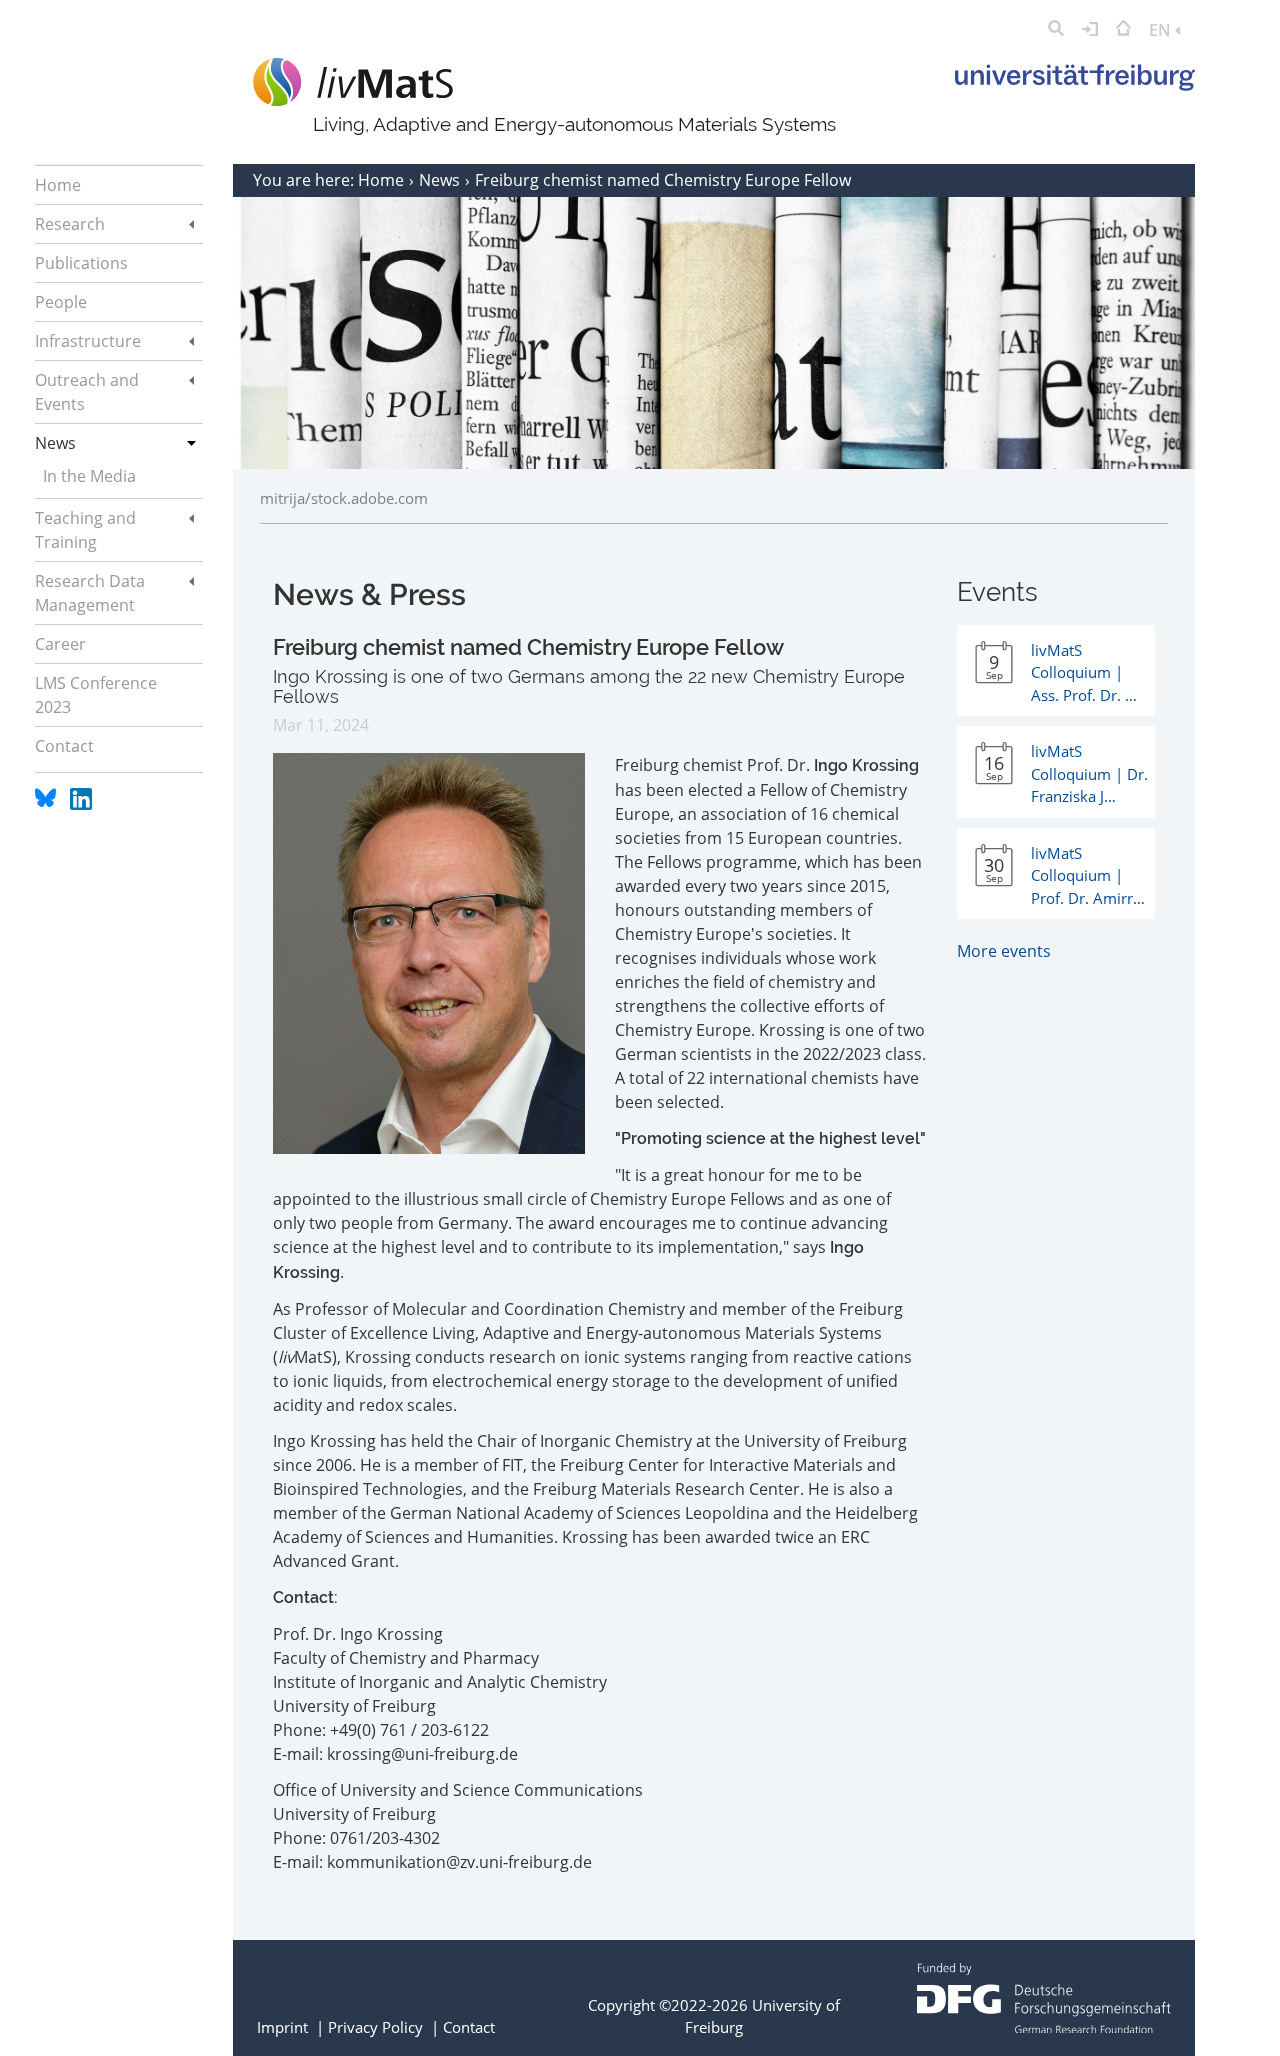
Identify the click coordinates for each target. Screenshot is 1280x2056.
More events (1004, 951)
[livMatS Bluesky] (47, 804)
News (441, 180)
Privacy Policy (375, 2027)
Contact (469, 2027)
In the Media (89, 476)
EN (1162, 30)
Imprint (282, 2027)
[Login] (1090, 30)
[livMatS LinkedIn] (81, 804)
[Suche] (1056, 30)
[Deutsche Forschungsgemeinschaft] (1044, 2027)
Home (383, 180)
